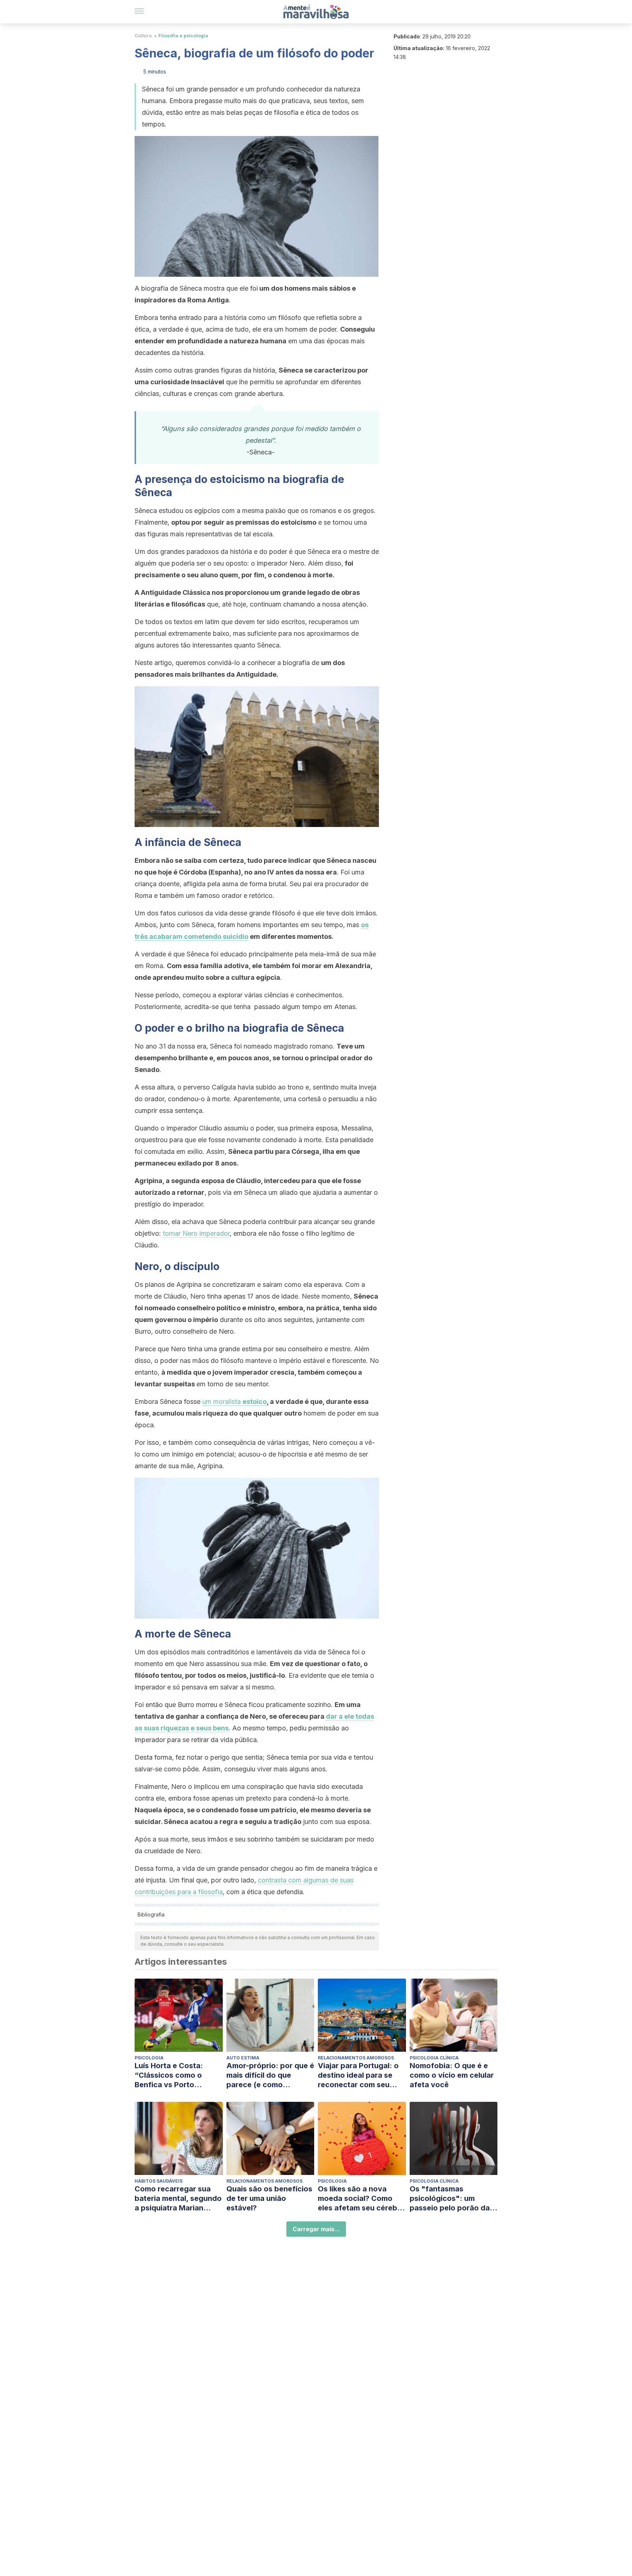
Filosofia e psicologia (183, 36)
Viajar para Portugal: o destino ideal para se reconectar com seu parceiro (358, 2075)
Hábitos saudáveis (159, 2181)
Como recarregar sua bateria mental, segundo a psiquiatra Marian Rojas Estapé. (178, 2199)
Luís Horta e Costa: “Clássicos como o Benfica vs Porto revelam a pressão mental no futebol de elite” (172, 2075)
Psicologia (149, 2058)
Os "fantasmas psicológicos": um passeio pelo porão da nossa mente (450, 2199)
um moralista (234, 1402)
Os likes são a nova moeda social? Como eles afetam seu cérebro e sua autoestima (361, 2199)
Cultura (143, 36)
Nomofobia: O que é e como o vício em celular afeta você (452, 2075)
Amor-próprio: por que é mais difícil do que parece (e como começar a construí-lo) (270, 2075)
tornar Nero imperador (196, 1233)
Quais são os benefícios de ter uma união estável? (269, 2198)
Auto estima (243, 2058)
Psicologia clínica (434, 2058)
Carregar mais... (316, 2229)
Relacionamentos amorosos (356, 2058)
